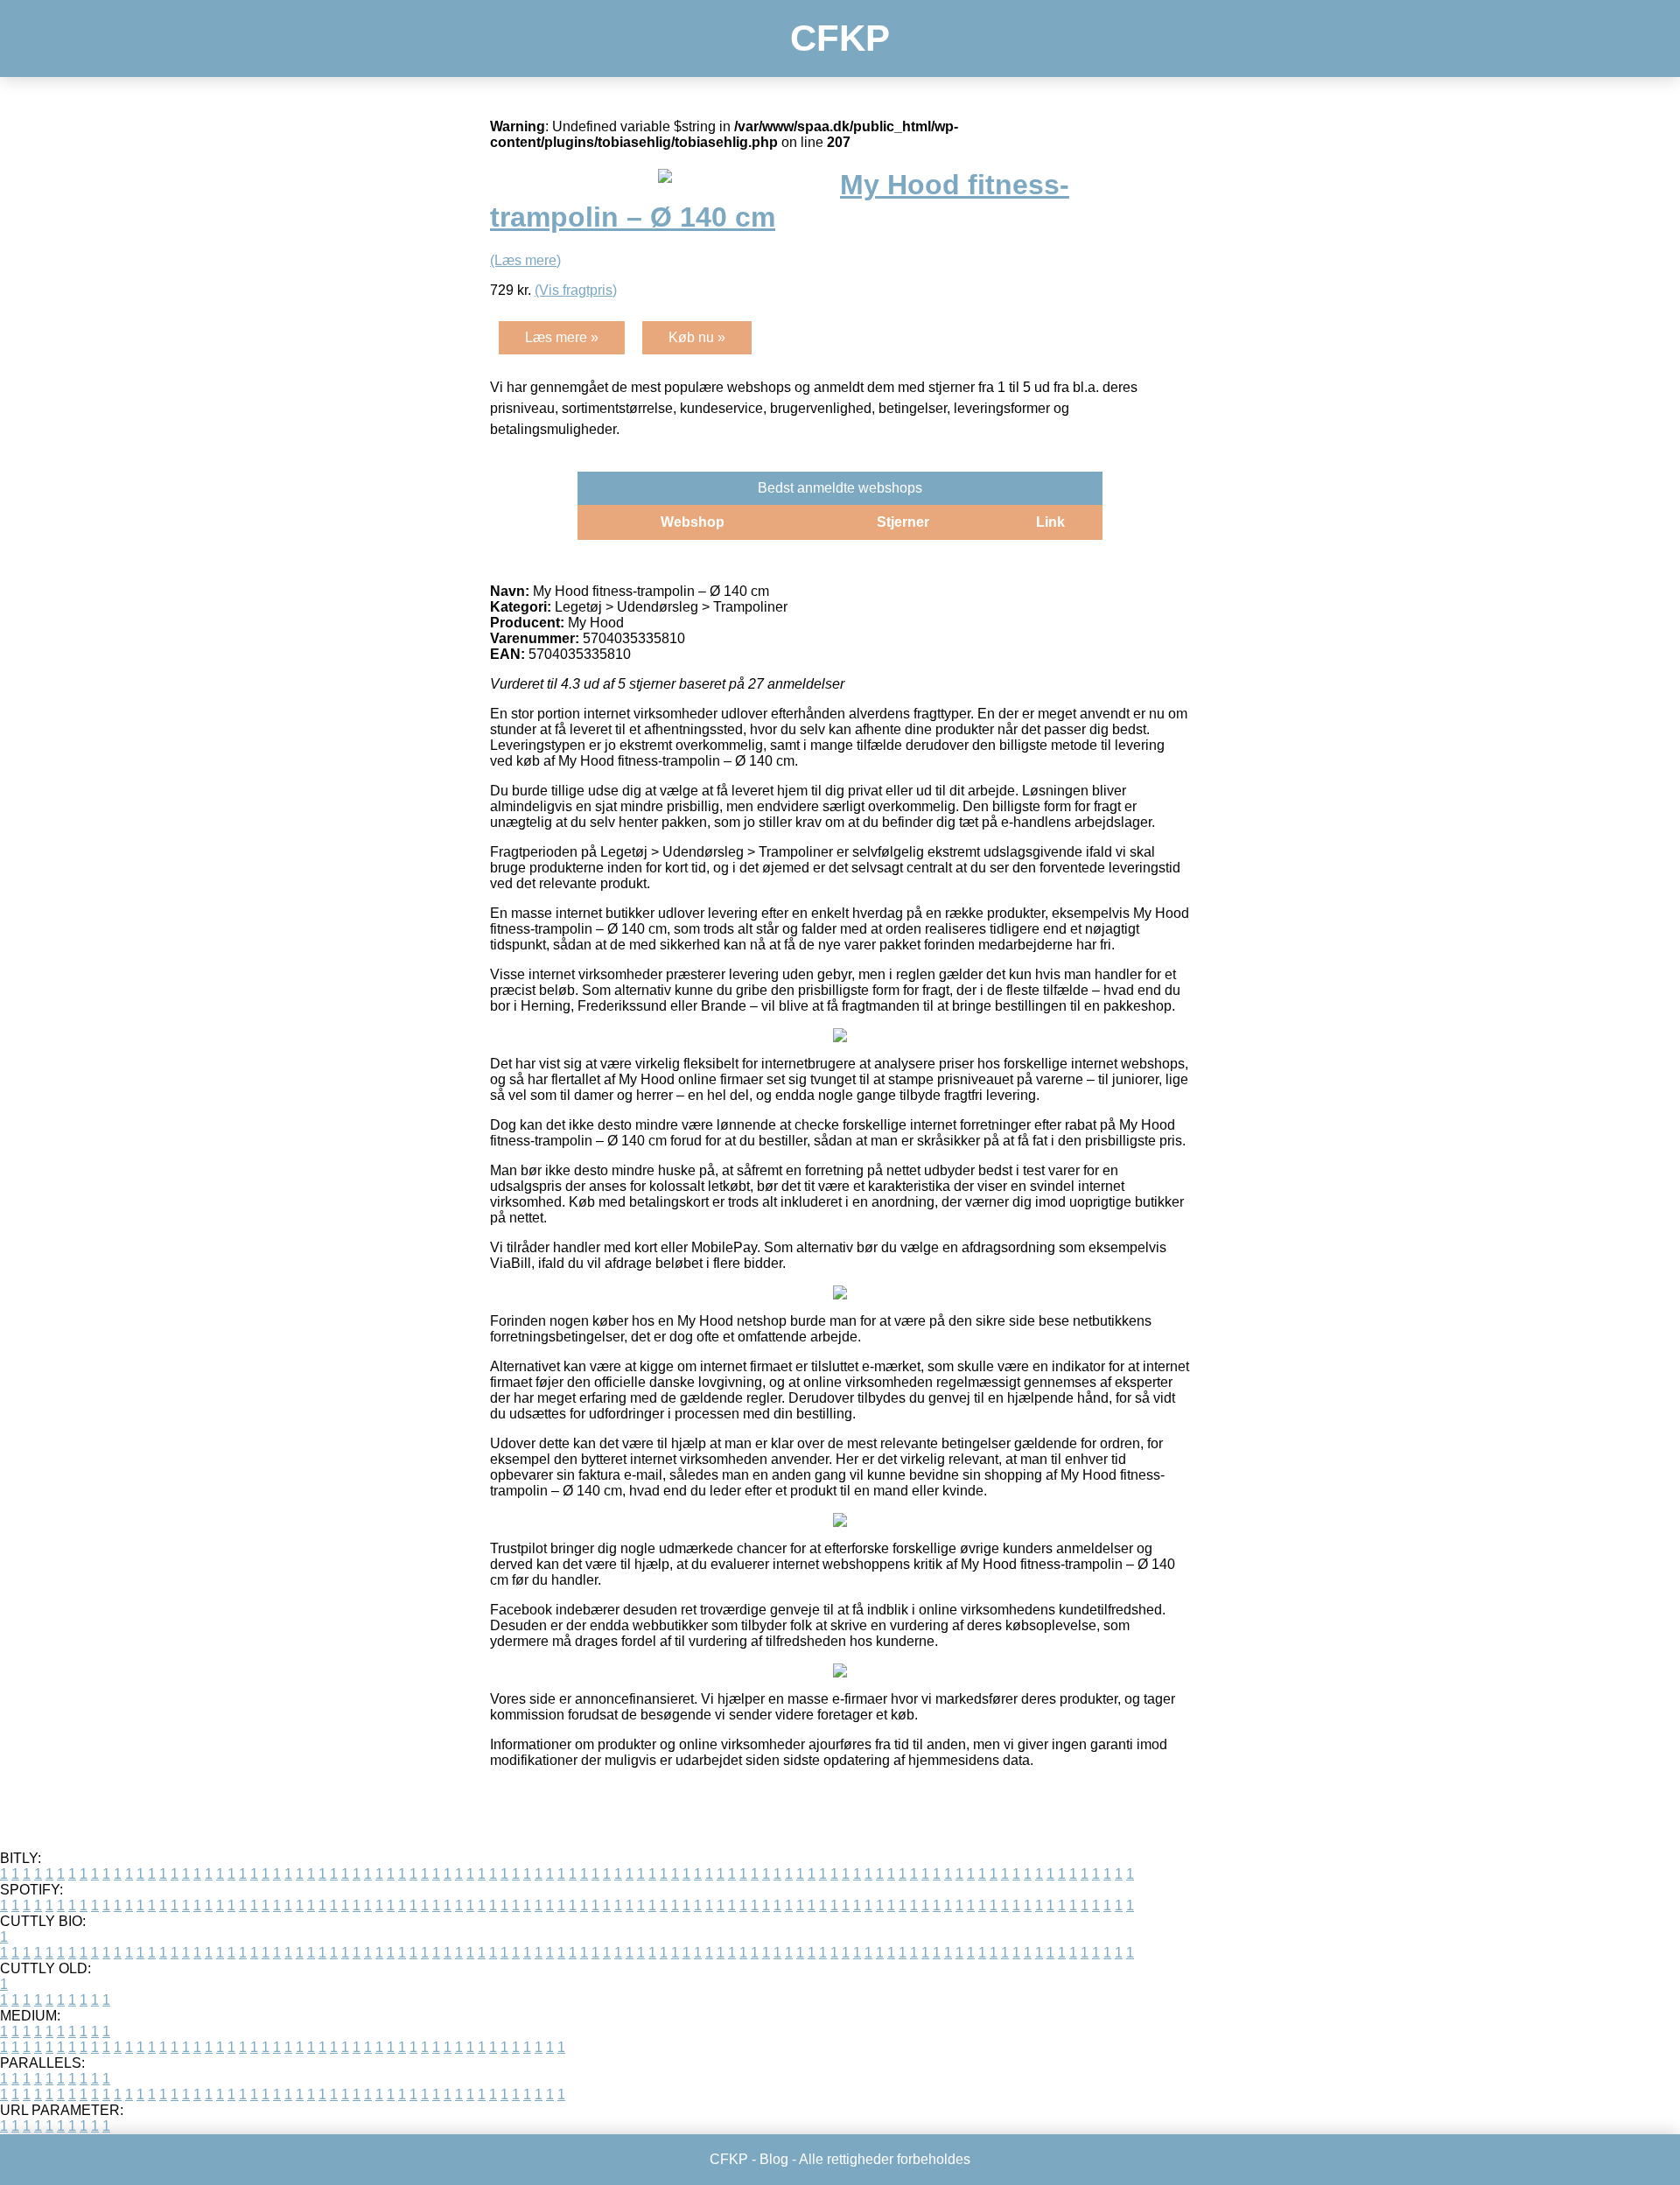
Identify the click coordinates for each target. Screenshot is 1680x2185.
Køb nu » (697, 337)
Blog (774, 2159)
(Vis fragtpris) (576, 290)
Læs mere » (562, 337)
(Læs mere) (525, 260)
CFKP (840, 38)
